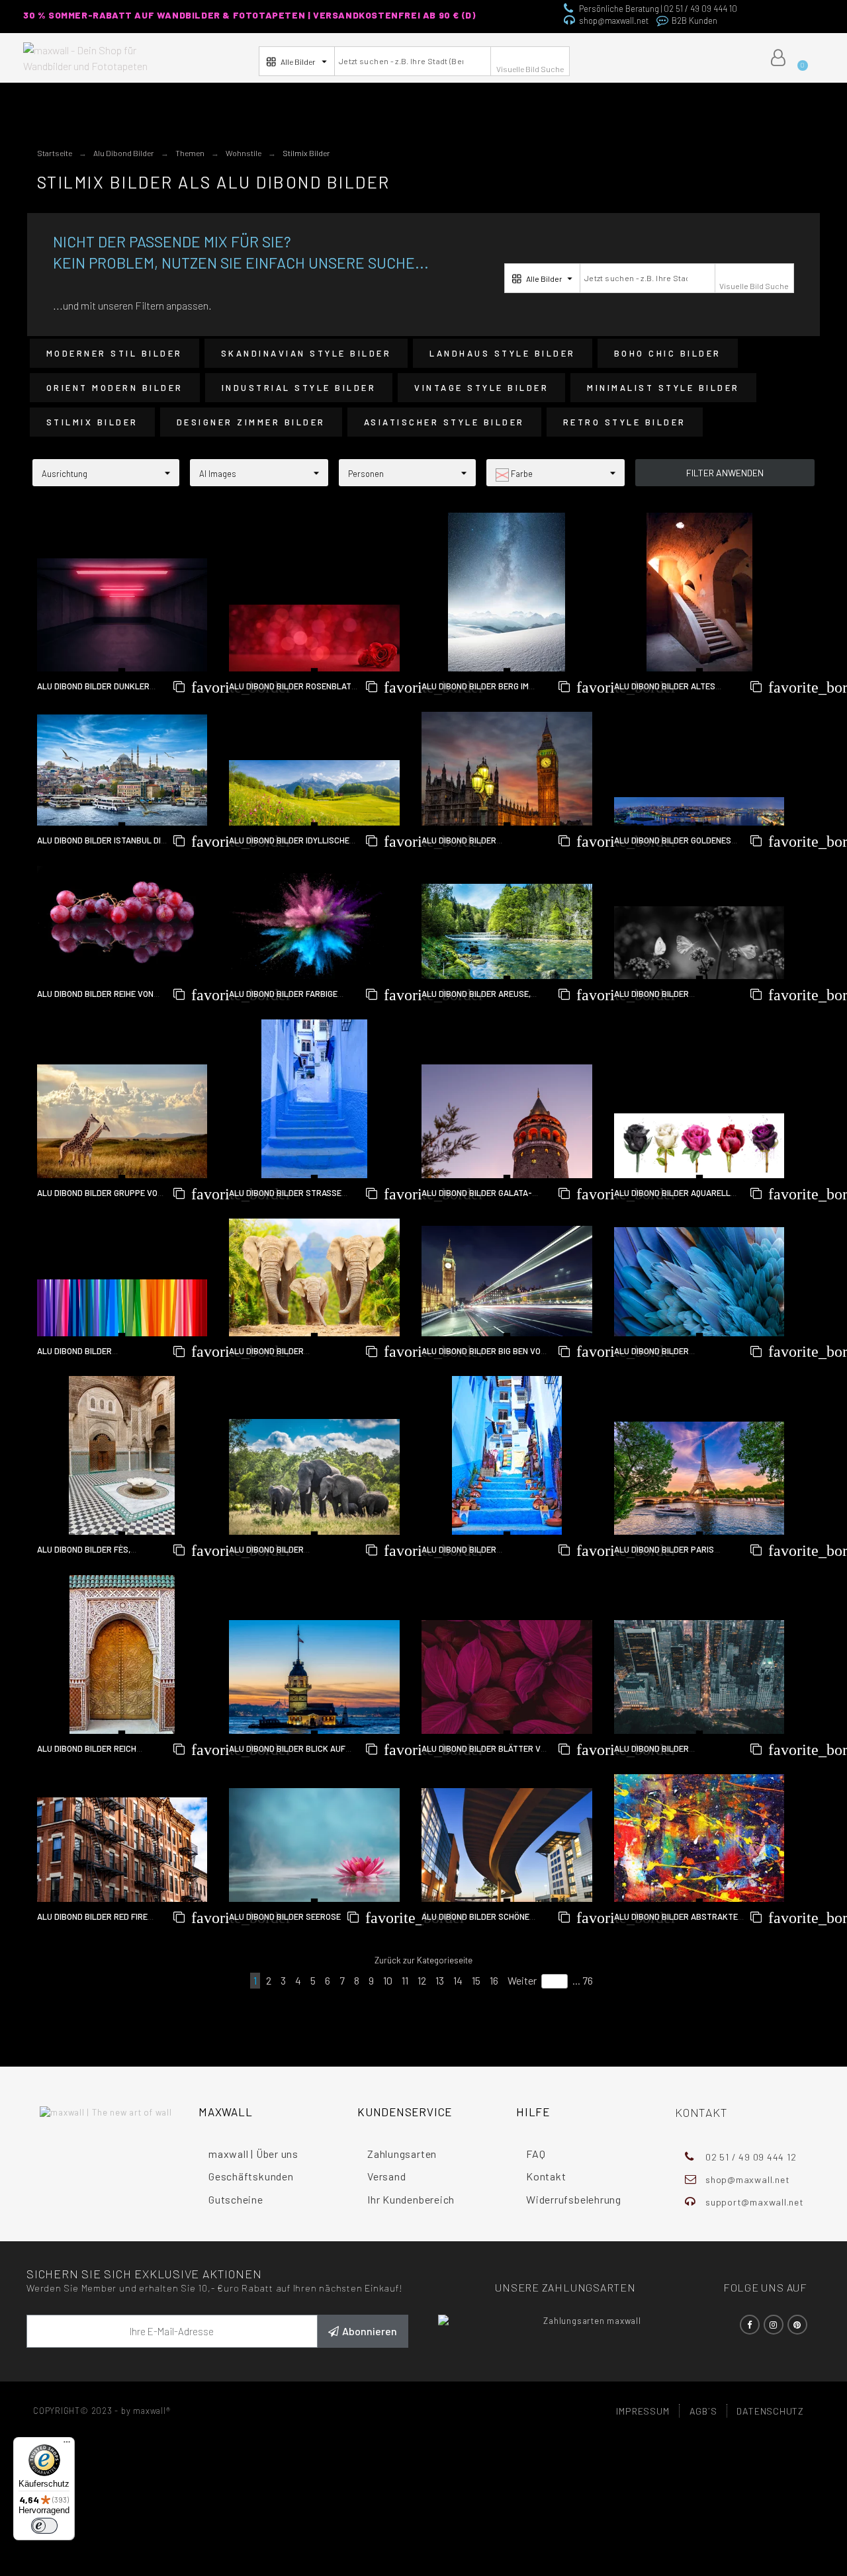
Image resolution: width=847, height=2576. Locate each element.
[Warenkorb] (798, 58)
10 (388, 1980)
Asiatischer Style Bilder (444, 422)
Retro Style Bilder (625, 422)
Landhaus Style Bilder (503, 353)
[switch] (44, 2526)
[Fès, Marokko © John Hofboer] (122, 1455)
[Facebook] (750, 2325)
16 (494, 1980)
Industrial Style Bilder (299, 388)
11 (405, 1980)
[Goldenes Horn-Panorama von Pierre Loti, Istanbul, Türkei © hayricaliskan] (699, 811)
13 (440, 1980)
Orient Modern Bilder (115, 388)
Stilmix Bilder (92, 422)
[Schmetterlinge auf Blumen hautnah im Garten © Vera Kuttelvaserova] (699, 943)
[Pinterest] (797, 2325)
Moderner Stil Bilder (114, 353)
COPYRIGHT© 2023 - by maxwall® (102, 2411)
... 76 (583, 1980)
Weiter (522, 1980)
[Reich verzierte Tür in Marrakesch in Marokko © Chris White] (122, 1654)
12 (422, 1980)
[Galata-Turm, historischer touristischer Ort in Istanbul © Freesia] (507, 1121)
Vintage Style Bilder (481, 388)
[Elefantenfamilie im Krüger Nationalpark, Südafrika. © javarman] (314, 1477)
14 (458, 1980)
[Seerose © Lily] (314, 1845)
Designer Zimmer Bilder (251, 422)
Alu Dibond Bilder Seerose (285, 1916)
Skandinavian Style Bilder (306, 353)
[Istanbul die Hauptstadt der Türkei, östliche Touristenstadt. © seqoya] (122, 770)
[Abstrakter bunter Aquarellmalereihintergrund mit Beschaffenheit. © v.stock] (699, 1838)
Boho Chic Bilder (668, 353)
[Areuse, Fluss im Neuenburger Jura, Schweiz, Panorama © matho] (507, 932)
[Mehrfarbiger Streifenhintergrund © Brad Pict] (122, 1308)
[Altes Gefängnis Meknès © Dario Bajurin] (699, 592)
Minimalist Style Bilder (663, 388)
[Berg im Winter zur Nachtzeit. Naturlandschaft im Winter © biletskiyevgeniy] (507, 592)
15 (476, 1980)
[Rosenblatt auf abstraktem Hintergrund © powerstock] (314, 638)
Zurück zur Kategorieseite (423, 1960)
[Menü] (67, 2445)
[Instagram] (774, 2325)
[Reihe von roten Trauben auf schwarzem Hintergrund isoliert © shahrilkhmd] (122, 923)
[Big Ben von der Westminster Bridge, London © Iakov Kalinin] (507, 1281)
